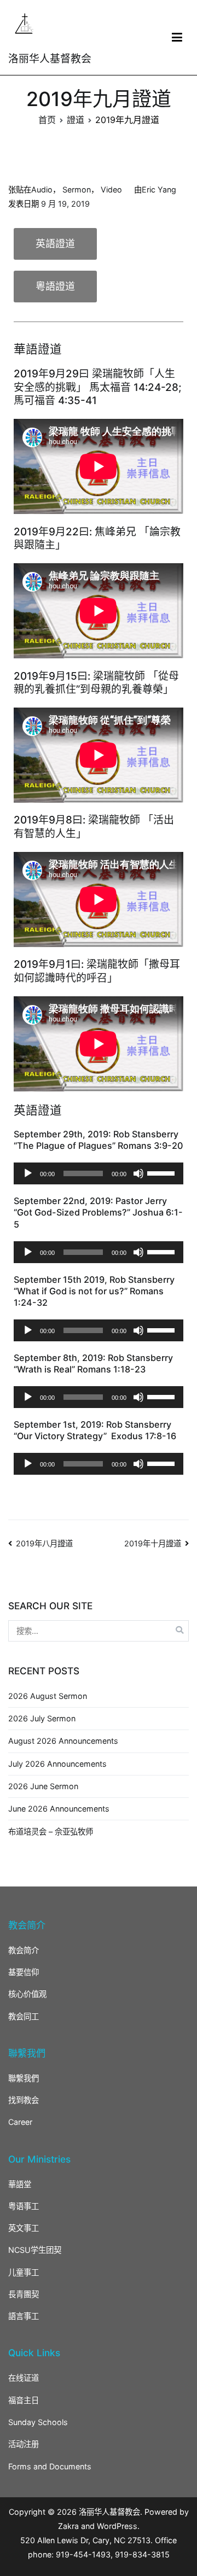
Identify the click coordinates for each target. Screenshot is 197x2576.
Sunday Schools (38, 2422)
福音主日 (24, 2400)
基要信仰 (24, 1972)
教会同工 (24, 2016)
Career (20, 2122)
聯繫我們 (24, 2078)
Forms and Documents (50, 2466)
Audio (42, 189)
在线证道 (24, 2378)
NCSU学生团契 (35, 2250)
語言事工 (24, 2316)
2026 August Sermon (48, 1696)
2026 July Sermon (42, 1718)
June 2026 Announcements (59, 1809)
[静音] (138, 1173)
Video (111, 189)
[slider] (163, 1172)
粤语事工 (24, 2206)
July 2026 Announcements (57, 1764)
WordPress (117, 2526)
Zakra (68, 2526)
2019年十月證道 (153, 1543)
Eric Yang (159, 189)
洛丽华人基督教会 (50, 59)
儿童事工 (24, 2272)
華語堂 (20, 2184)
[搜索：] (99, 1631)
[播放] (28, 1173)
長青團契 (24, 2294)
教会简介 (24, 1950)
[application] (99, 1173)
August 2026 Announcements (63, 1741)
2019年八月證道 (44, 1543)
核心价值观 (27, 1994)
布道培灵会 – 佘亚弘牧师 (51, 1832)
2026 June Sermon (43, 1786)
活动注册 (24, 2444)
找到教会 (24, 2100)
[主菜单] (177, 38)
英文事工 (24, 2228)
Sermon (77, 189)
